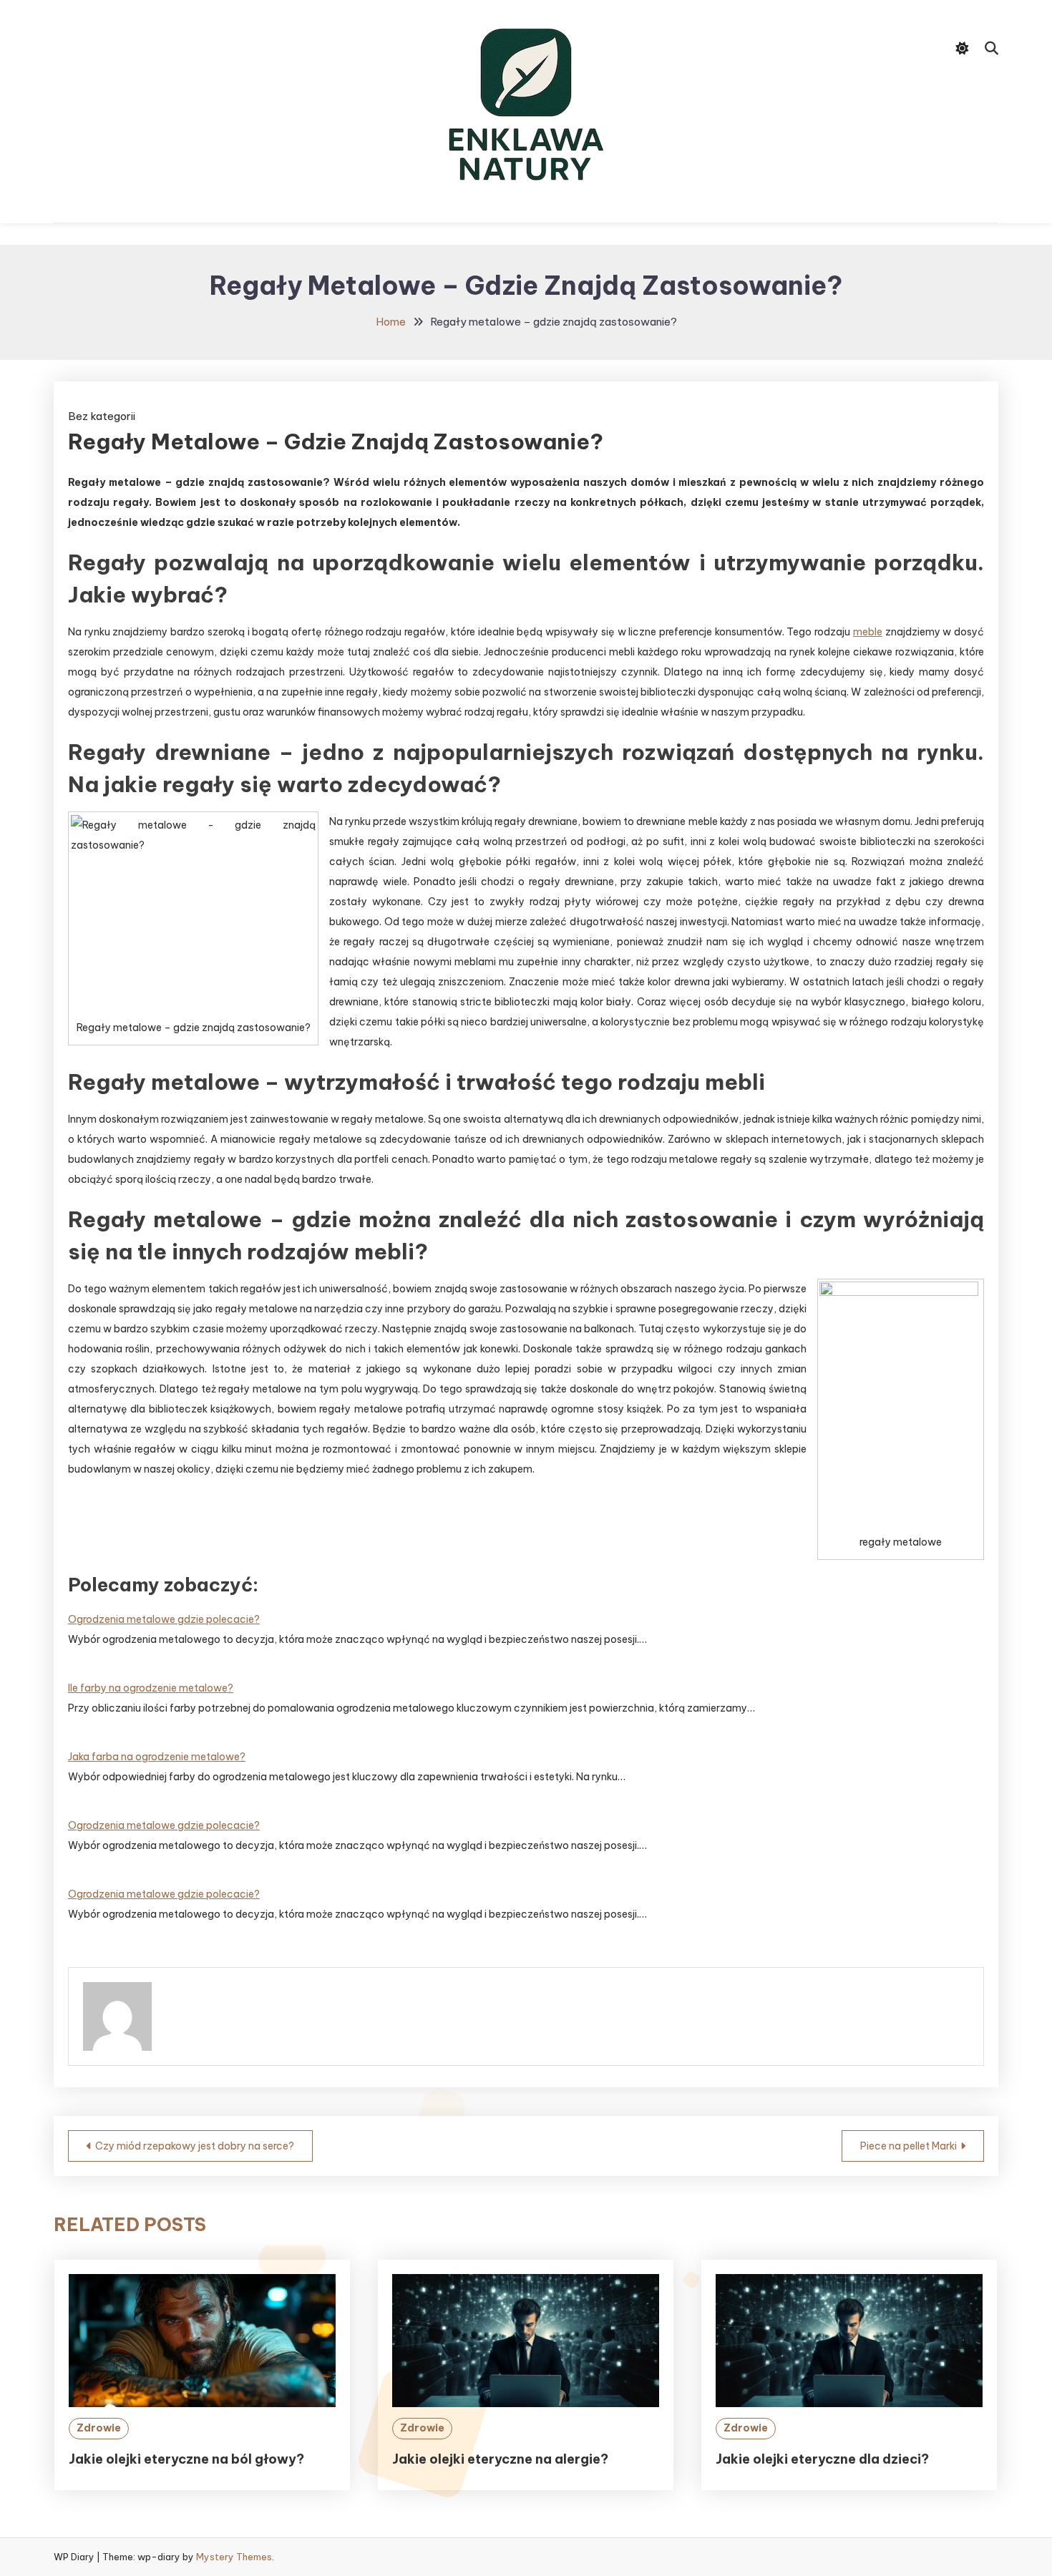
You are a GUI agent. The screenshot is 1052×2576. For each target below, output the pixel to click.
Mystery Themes (234, 2557)
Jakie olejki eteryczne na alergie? (500, 2459)
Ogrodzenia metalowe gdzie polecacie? (164, 1619)
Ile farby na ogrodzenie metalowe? (151, 1688)
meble (868, 632)
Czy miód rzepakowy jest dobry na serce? (195, 2146)
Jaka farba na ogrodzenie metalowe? (157, 1757)
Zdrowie (99, 2428)
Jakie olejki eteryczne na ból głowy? (186, 2459)
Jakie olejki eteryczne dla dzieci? (822, 2459)
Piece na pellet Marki (909, 2146)
